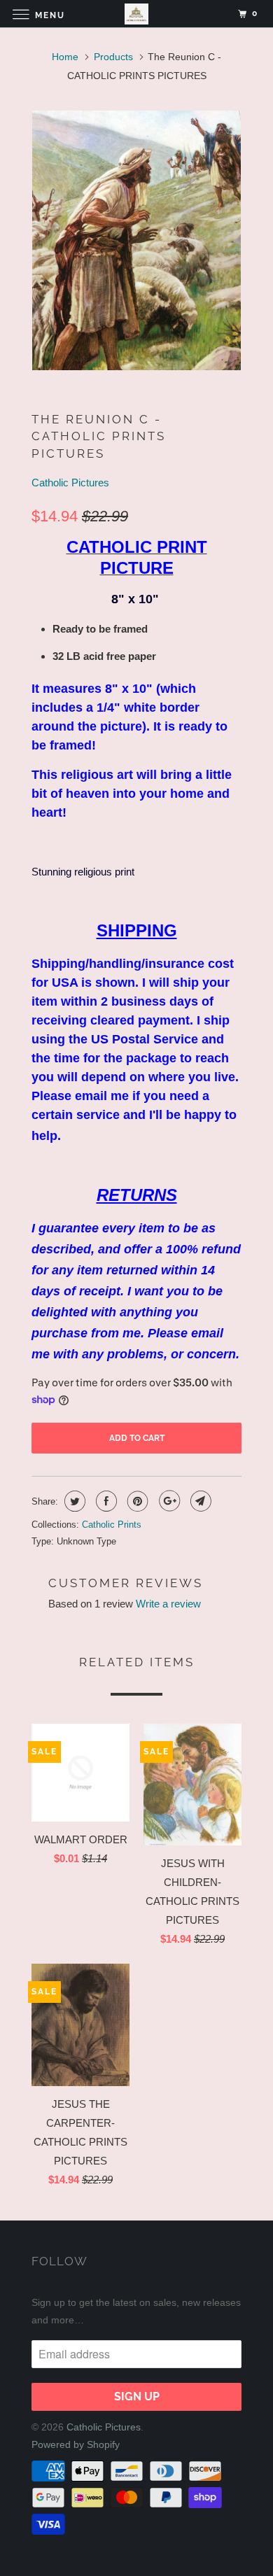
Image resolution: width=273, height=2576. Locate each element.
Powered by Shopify (76, 2444)
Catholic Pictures (70, 483)
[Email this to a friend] (199, 1501)
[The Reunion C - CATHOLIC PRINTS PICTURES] (136, 240)
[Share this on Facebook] (105, 1501)
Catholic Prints (112, 1525)
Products (113, 57)
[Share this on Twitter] (73, 1501)
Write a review (168, 1604)
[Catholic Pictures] (137, 14)
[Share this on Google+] (168, 1501)
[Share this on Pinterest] (136, 1501)
